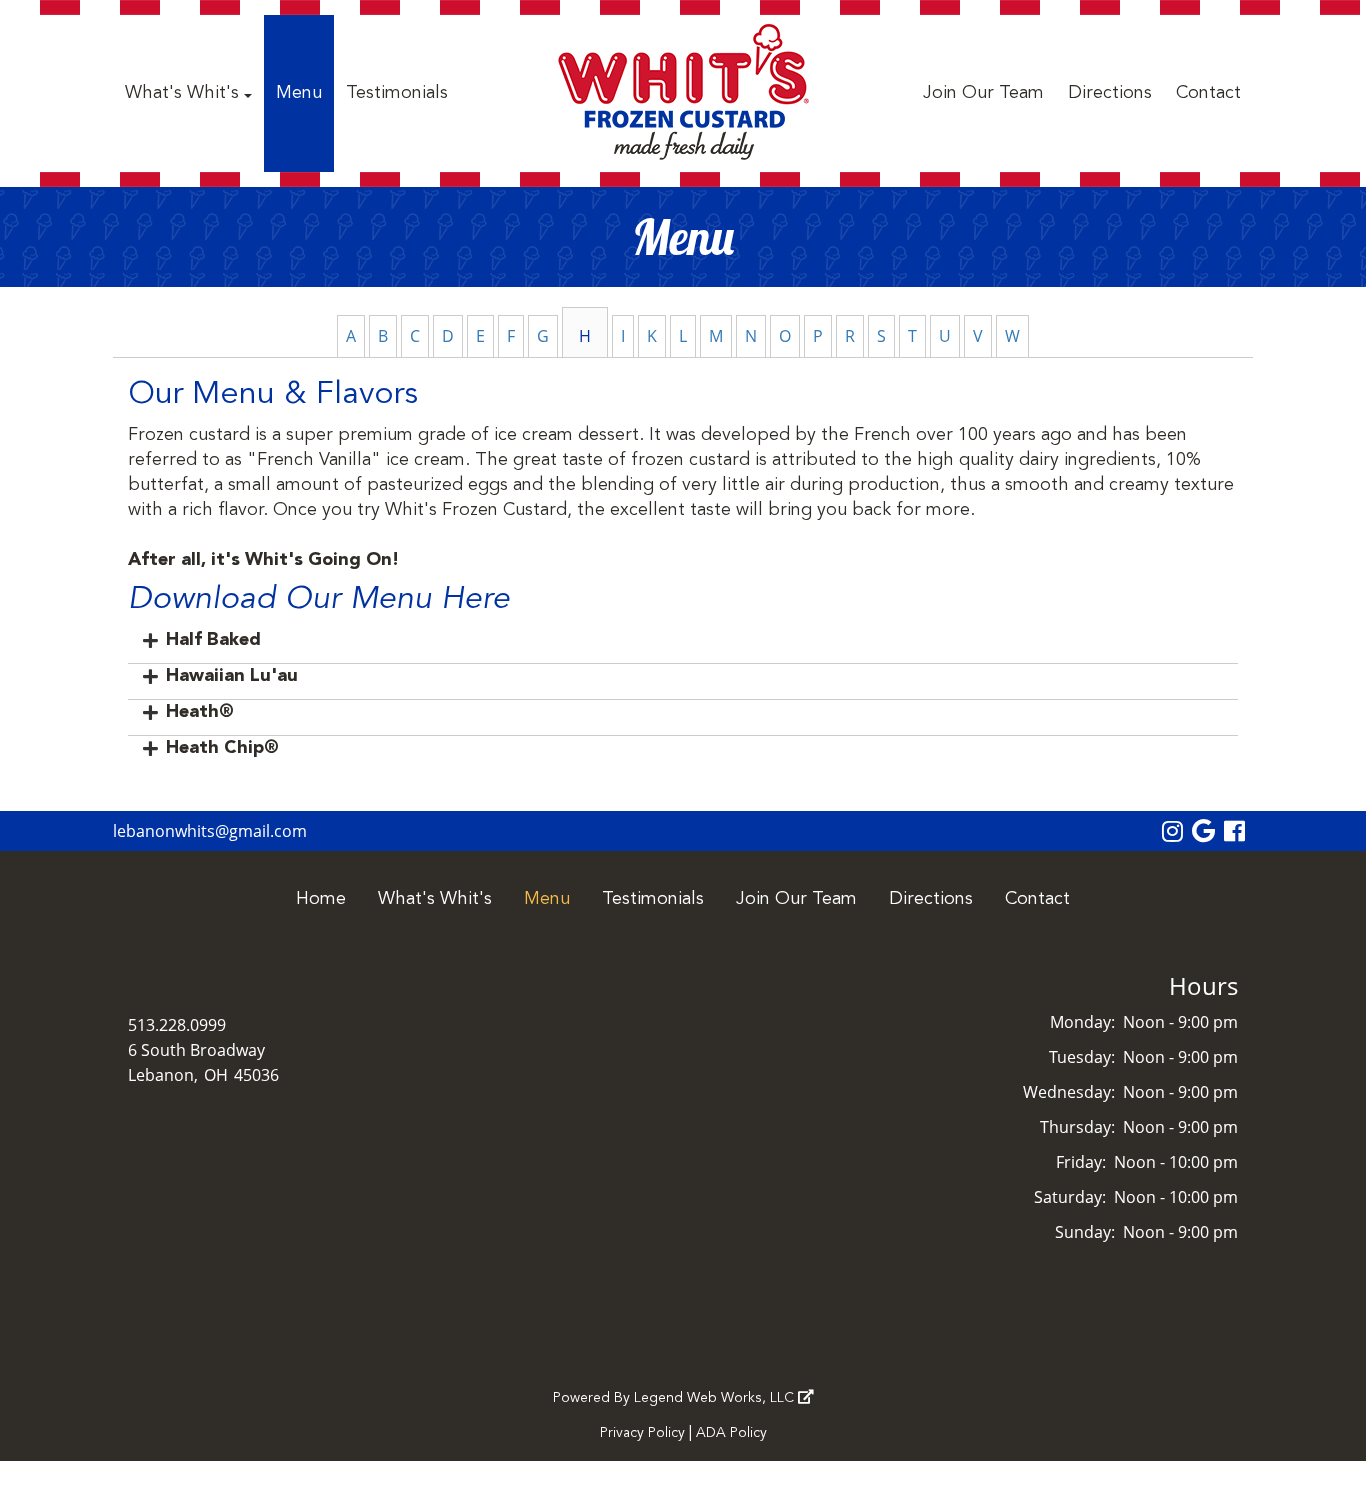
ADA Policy (731, 1433)
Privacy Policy (642, 1433)
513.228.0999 (177, 1025)
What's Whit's (184, 93)
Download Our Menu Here (319, 600)
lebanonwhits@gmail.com (210, 831)
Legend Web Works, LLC (716, 1398)
